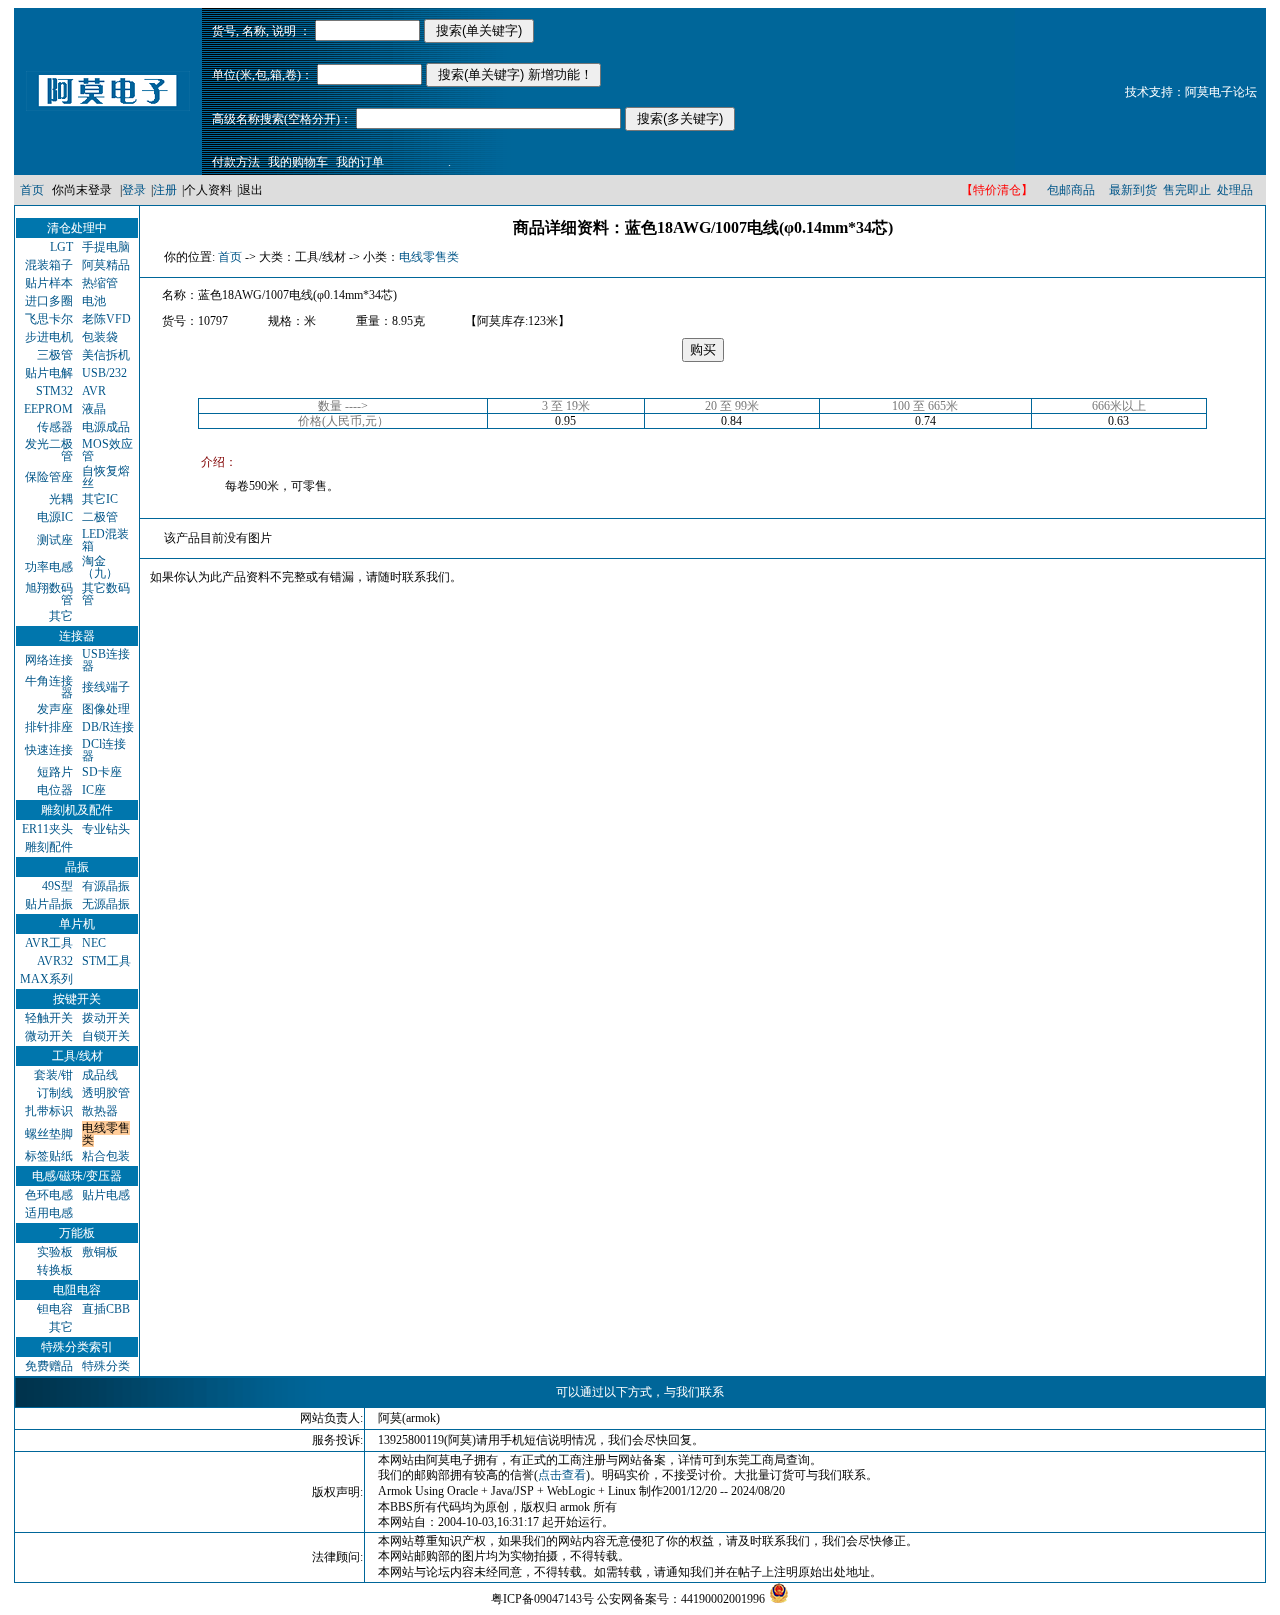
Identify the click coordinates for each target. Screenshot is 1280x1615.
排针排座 (49, 727)
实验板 (55, 1252)
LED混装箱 (105, 540)
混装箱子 (49, 265)
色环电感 (49, 1195)
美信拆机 (106, 355)
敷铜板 (100, 1252)
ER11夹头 (47, 829)
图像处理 (106, 709)
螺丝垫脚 (49, 1134)
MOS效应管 (107, 450)
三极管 (55, 355)
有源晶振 (106, 886)
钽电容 (55, 1309)
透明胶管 (106, 1093)
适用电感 (49, 1213)
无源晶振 (106, 904)
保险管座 (49, 477)
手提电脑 (106, 247)
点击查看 (562, 1475)
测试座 (55, 540)
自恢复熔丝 (106, 477)
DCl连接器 (104, 750)
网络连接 (49, 660)
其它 (61, 616)
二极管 (100, 517)
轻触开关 (49, 1018)
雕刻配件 (49, 847)
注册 (165, 190)
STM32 (54, 391)
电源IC (55, 517)
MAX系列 (46, 979)
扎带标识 (49, 1111)
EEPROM (48, 409)
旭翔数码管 (49, 594)
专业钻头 (106, 829)
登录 (134, 190)
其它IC (100, 499)
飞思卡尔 (49, 319)
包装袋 (100, 337)
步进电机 (49, 337)
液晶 (94, 409)
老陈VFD (106, 319)
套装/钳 (53, 1075)
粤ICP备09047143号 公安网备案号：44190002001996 (628, 1599)
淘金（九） (100, 567)
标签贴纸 (49, 1156)
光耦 (61, 499)
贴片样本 (49, 283)
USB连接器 (106, 660)
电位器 (55, 790)
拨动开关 (106, 1018)
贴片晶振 (49, 904)
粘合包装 (106, 1156)
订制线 (55, 1093)
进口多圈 (49, 301)
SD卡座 (102, 772)
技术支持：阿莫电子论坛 (1191, 92)
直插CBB (106, 1309)
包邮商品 (1071, 190)
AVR (94, 391)
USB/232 (104, 373)
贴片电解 (49, 373)
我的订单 (360, 162)
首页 (32, 190)
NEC (94, 943)
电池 (94, 301)
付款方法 (236, 162)
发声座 (55, 709)
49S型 (57, 886)
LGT (61, 247)
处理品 (1235, 190)
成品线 (100, 1075)
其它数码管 (106, 594)
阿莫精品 (106, 265)
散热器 (100, 1111)
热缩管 (100, 283)
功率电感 (49, 567)
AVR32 (55, 961)
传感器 (55, 427)
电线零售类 (106, 1134)
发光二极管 (49, 450)
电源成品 (106, 427)
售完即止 (1187, 190)
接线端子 (106, 687)
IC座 (94, 790)
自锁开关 (106, 1036)
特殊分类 (106, 1366)
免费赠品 (49, 1366)
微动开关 (49, 1036)
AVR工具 (49, 943)
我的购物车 (298, 162)
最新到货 (1133, 190)
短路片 (55, 772)
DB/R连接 (108, 727)
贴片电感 (106, 1195)
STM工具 (106, 961)
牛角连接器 (49, 687)
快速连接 (49, 750)
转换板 (55, 1270)
